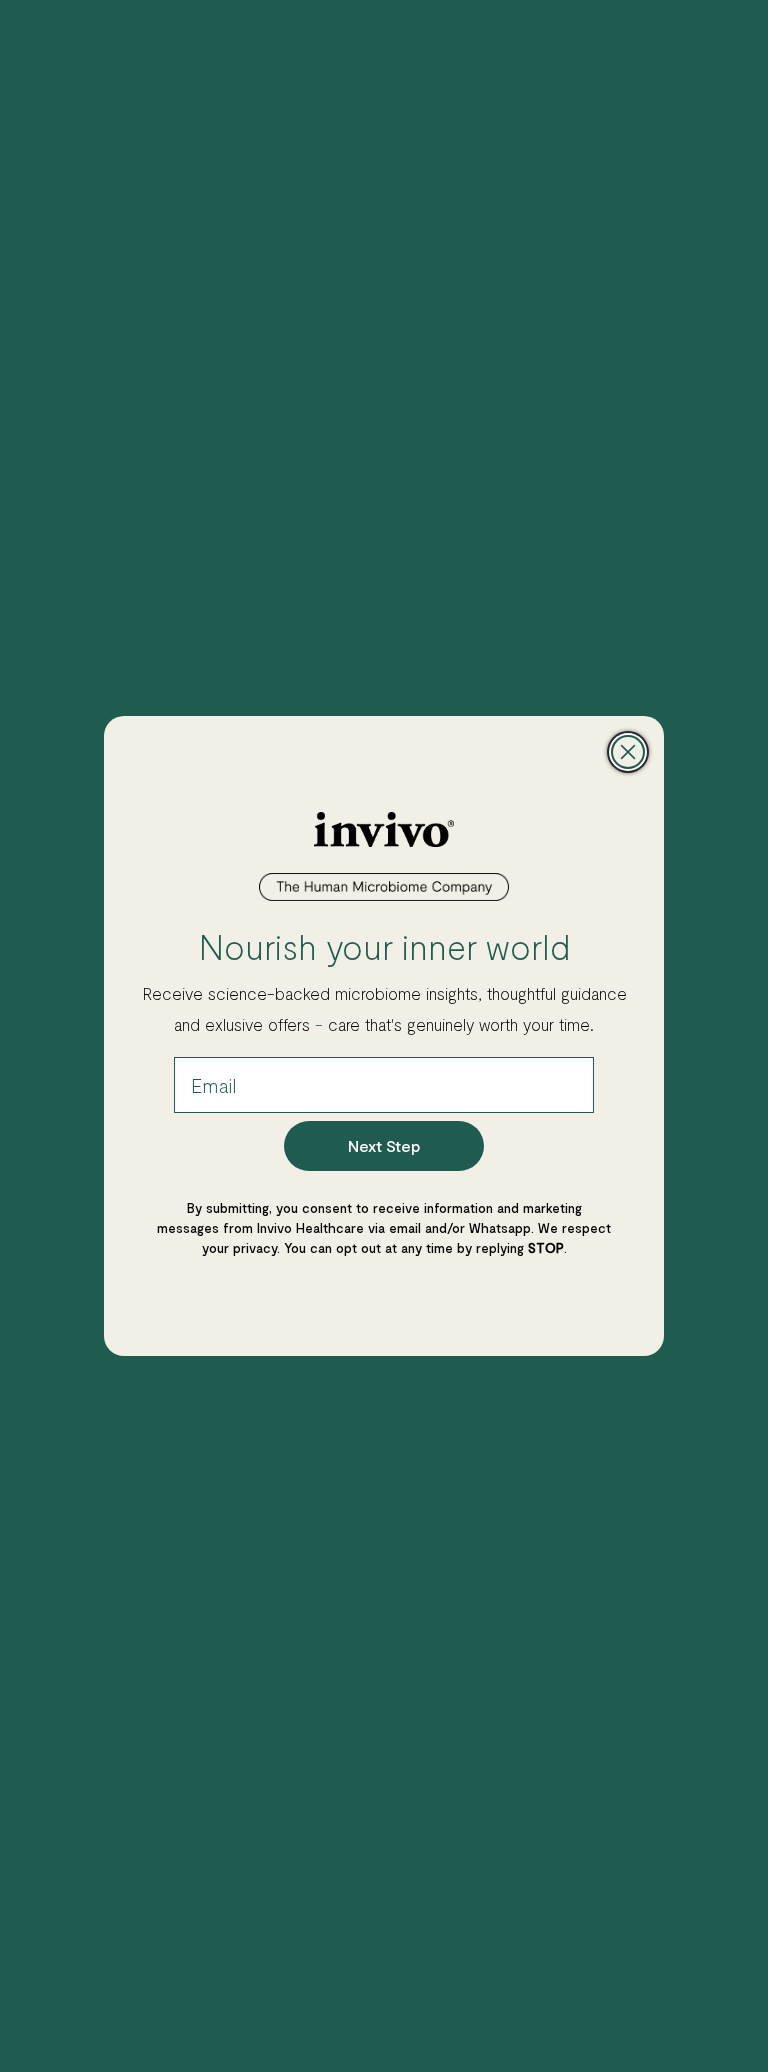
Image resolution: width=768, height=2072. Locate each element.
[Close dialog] (628, 752)
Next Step (384, 1145)
